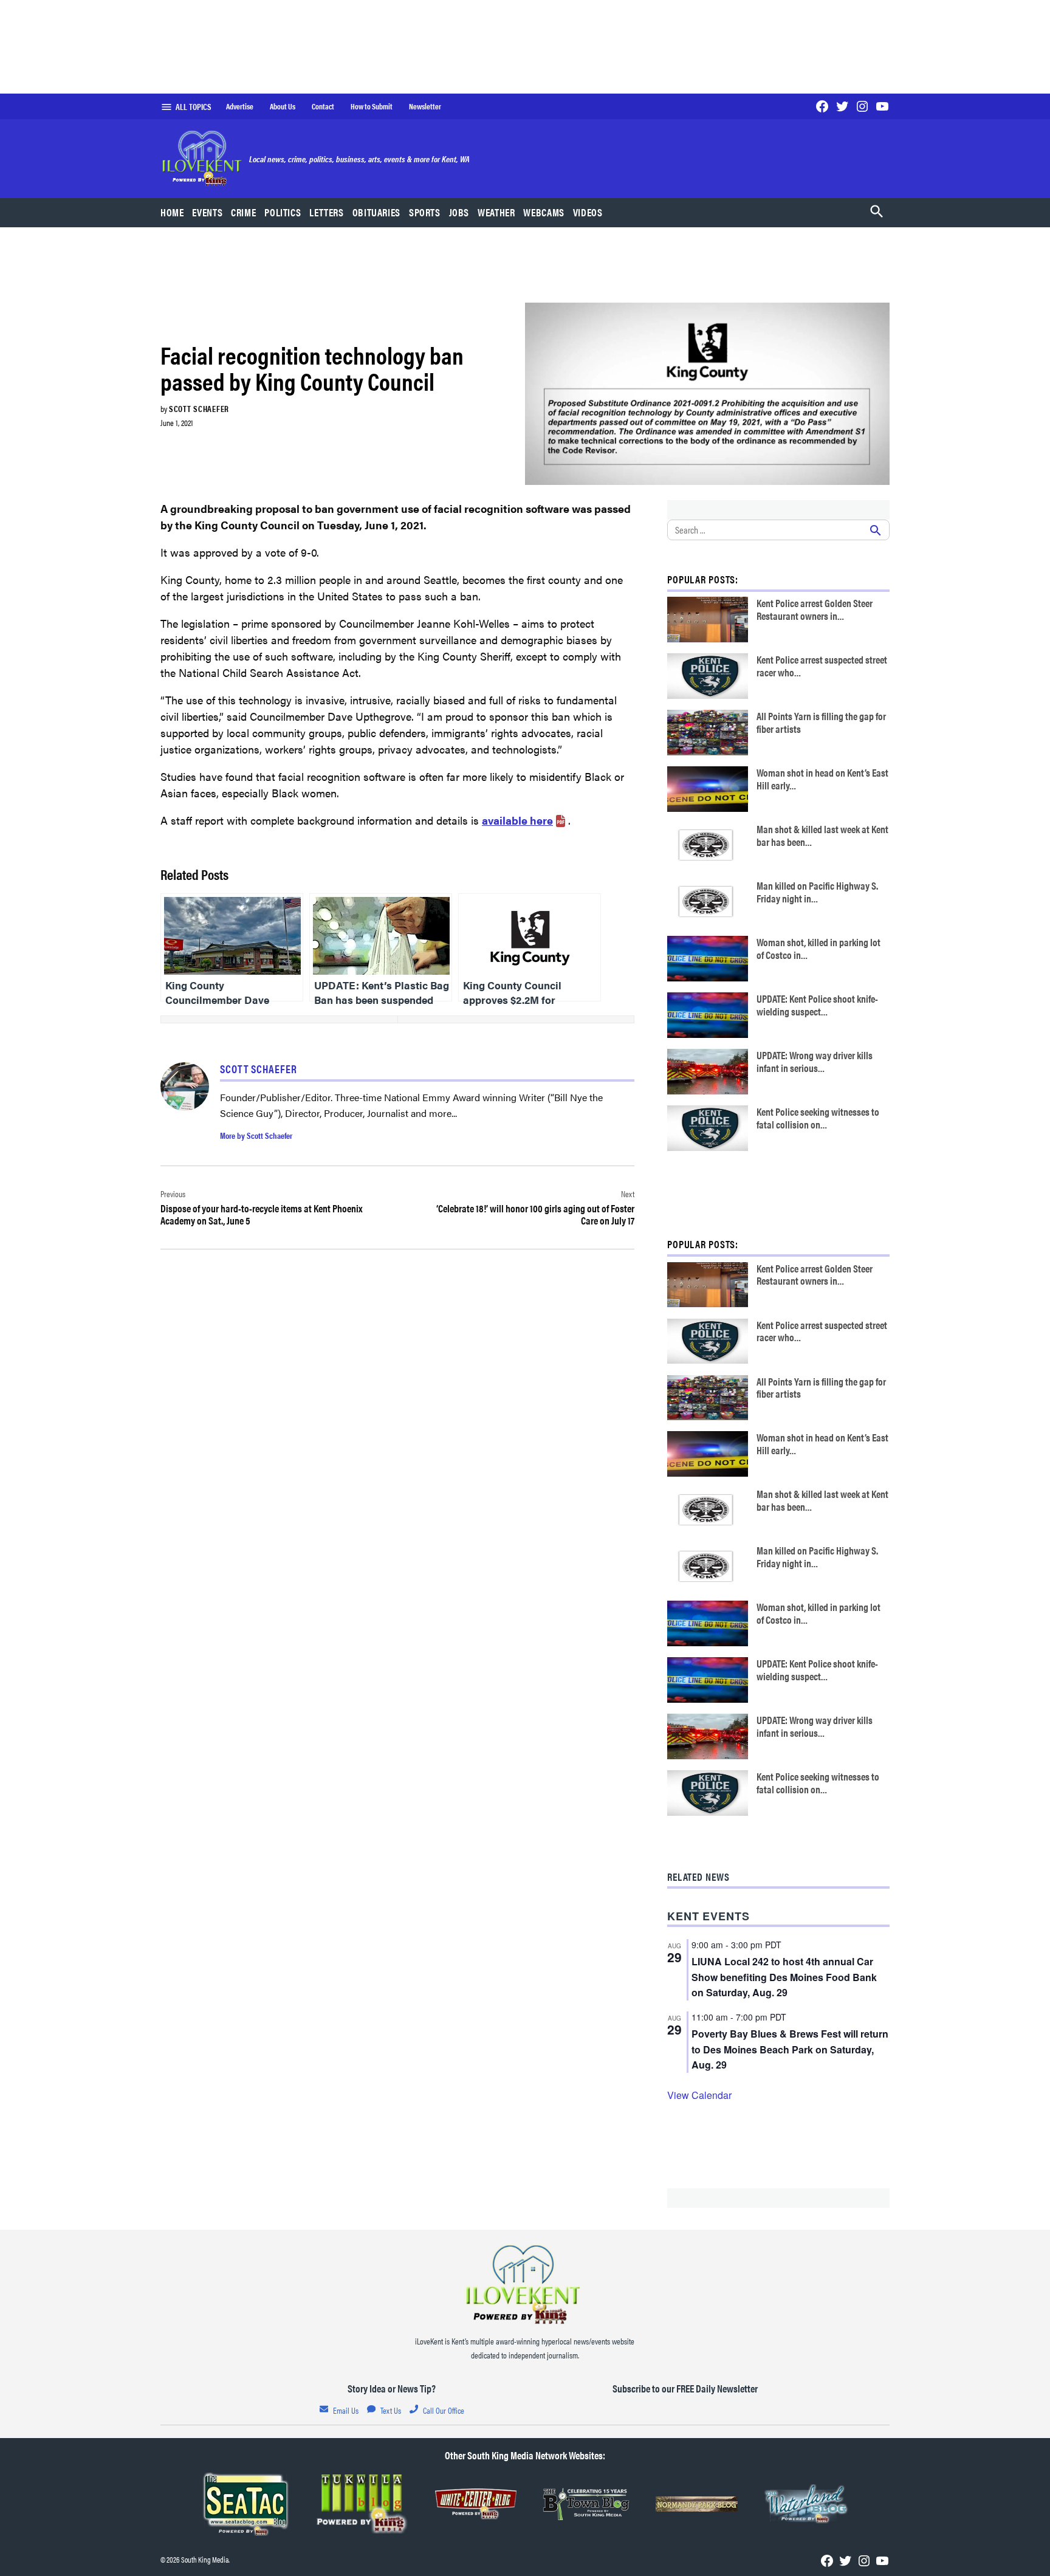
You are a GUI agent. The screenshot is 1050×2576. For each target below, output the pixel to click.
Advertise (240, 106)
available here (517, 820)
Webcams (544, 212)
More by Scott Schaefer (256, 1135)
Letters (326, 212)
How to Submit (372, 106)
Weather (496, 212)
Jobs (459, 212)
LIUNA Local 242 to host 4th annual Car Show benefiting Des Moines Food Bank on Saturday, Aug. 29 (784, 1977)
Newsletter (425, 106)
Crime (243, 212)
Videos (588, 212)
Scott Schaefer (199, 408)
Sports (425, 212)
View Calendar (699, 2095)
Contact (323, 106)
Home (172, 212)
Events (207, 212)
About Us (283, 106)
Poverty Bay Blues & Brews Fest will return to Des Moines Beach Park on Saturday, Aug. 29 (790, 2049)
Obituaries (376, 212)
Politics (283, 212)
